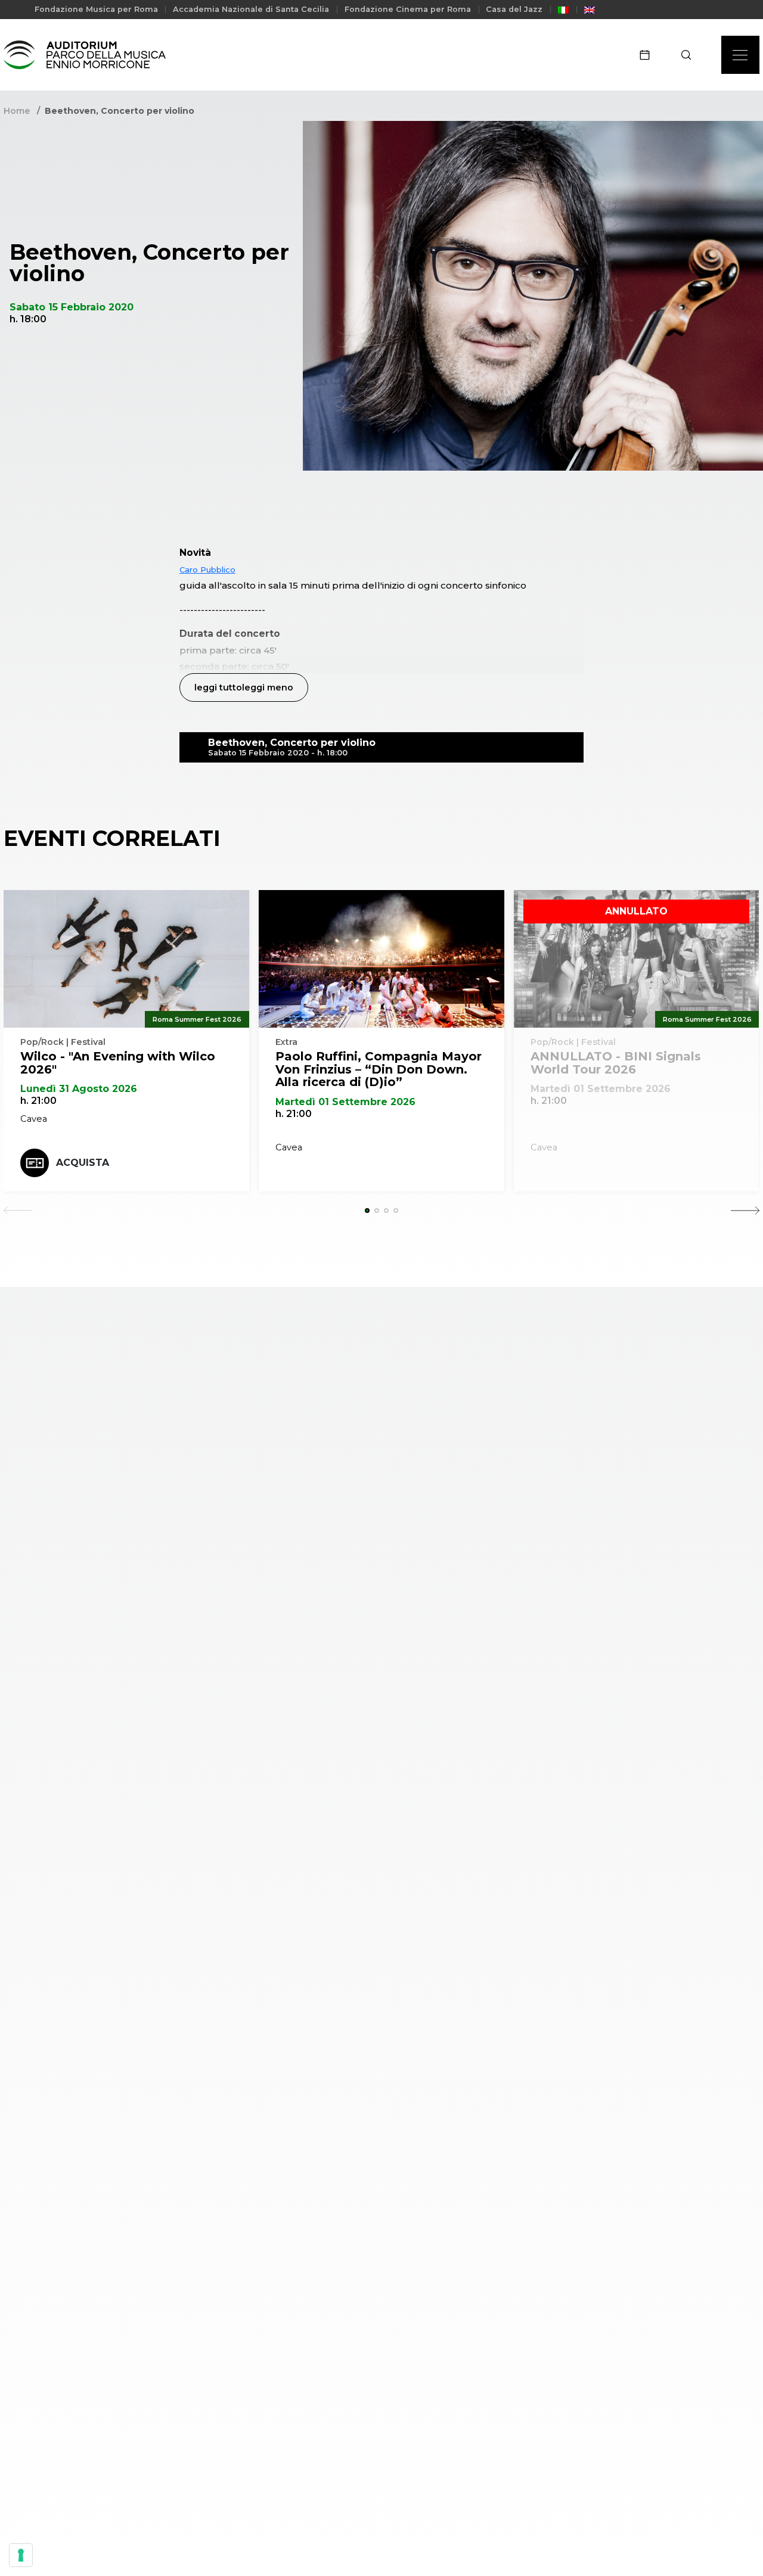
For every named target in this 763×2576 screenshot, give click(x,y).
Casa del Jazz (514, 9)
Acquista (83, 1163)
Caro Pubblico (207, 570)
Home (17, 111)
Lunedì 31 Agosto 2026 (79, 1089)
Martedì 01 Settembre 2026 (345, 1102)
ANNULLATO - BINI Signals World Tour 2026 (616, 1063)
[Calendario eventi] (649, 55)
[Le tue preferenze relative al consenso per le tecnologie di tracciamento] (21, 2555)
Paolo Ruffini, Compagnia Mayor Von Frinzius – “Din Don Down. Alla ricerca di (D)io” (379, 1069)
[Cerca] (690, 55)
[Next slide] (745, 1211)
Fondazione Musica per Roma (96, 9)
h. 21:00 (38, 1101)
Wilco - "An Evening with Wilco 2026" (118, 1063)
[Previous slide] (18, 1211)
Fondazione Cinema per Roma (408, 9)
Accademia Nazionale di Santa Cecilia (251, 9)
